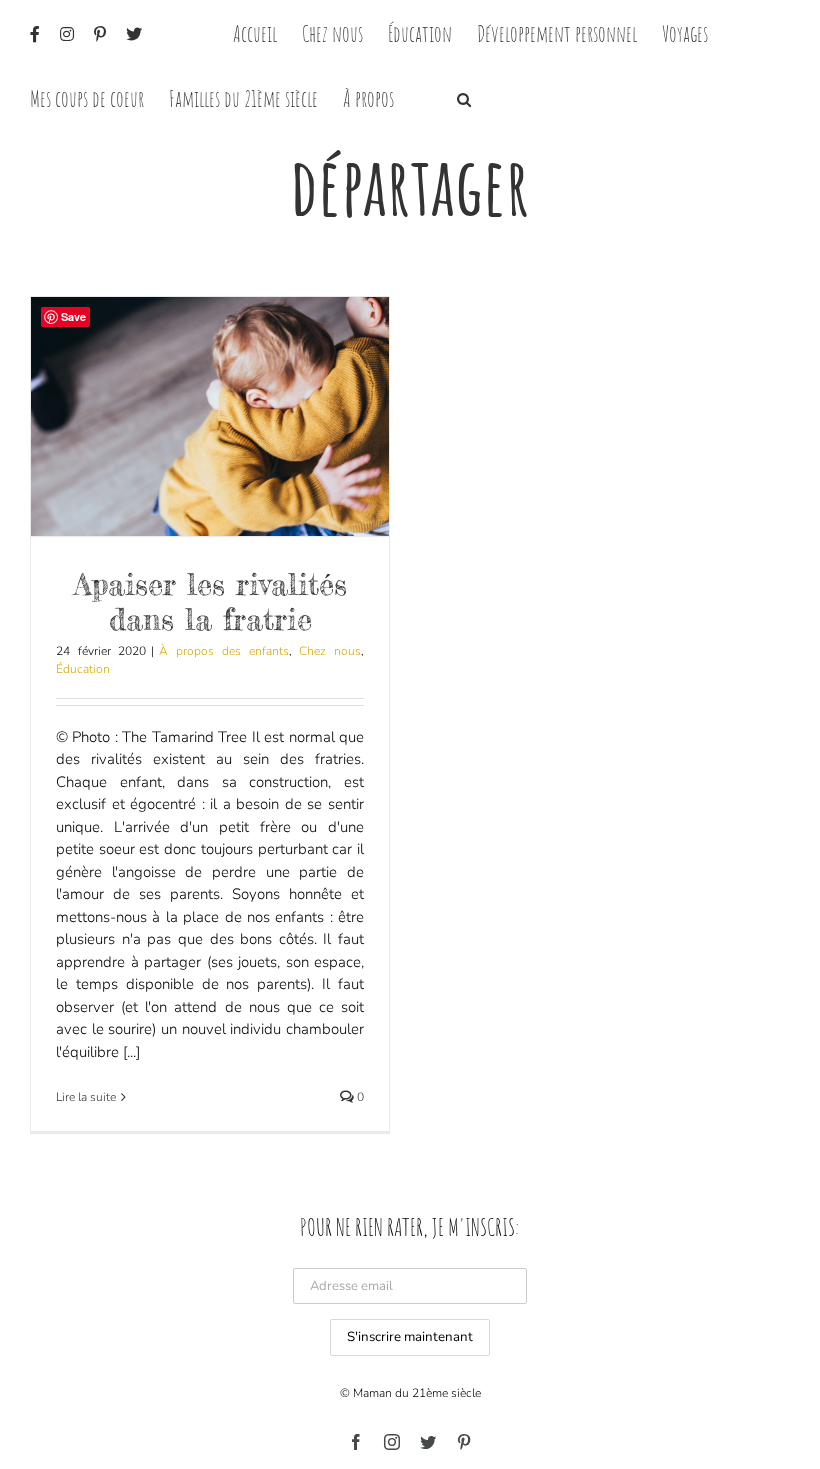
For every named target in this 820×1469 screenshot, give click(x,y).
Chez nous (330, 651)
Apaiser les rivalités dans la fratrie (210, 601)
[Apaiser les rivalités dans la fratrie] (210, 416)
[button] (464, 97)
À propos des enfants (223, 651)
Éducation (83, 669)
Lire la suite (86, 1097)
